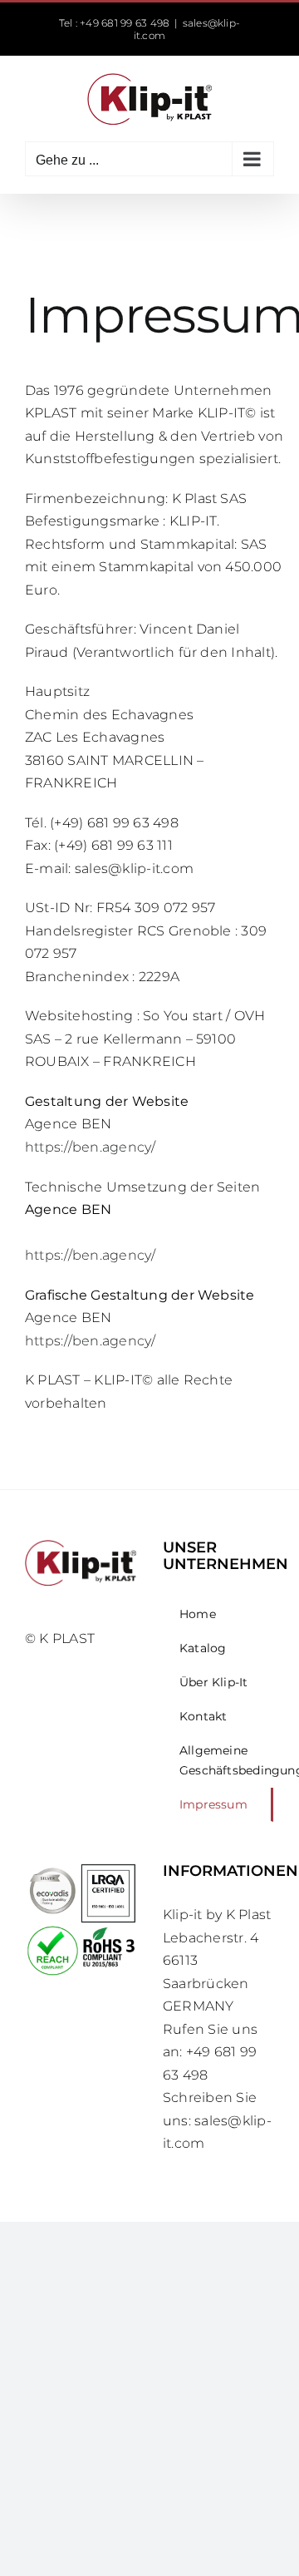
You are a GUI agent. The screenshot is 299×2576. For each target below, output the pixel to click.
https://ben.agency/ (91, 1147)
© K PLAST (60, 1638)
